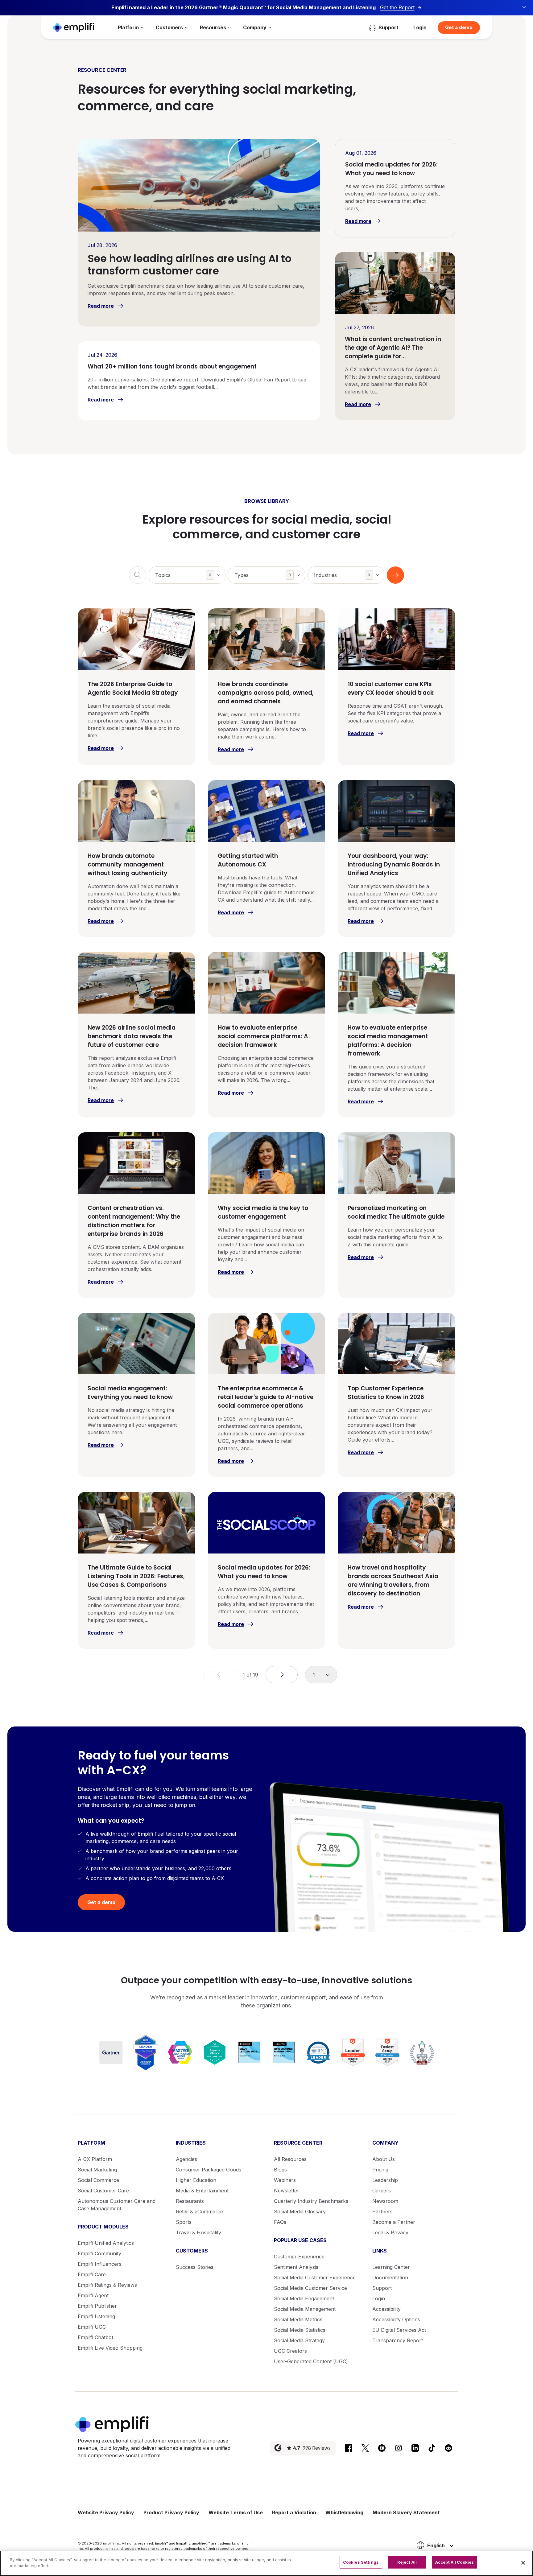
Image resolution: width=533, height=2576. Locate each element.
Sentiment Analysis (296, 2267)
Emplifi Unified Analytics (106, 2243)
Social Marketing (97, 2170)
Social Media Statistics (300, 2330)
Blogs (280, 2170)
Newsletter (287, 2191)
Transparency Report (398, 2340)
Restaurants (190, 2201)
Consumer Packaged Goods (209, 2170)
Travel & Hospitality (198, 2232)
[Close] (523, 2563)
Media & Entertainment (202, 2191)
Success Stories (195, 2267)
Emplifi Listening (96, 2316)
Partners (382, 2212)
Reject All (407, 2562)
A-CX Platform (95, 2159)
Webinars (285, 2180)
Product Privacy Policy (171, 2512)
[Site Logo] (74, 27)
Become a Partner (394, 2222)
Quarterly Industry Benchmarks (311, 2201)
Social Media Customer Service (310, 2288)
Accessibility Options (396, 2319)
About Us (384, 2159)
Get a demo (459, 27)
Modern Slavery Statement (406, 2512)
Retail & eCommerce (199, 2212)
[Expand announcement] (524, 7)
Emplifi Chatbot (95, 2337)
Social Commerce (98, 2180)
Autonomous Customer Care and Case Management (117, 2205)
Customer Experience (299, 2257)
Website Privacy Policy (106, 2512)
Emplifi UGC (92, 2327)
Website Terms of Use (236, 2512)
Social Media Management (305, 2309)
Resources (213, 27)
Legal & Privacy (390, 2232)
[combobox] (187, 575)
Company (255, 27)
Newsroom (385, 2201)
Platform (128, 27)
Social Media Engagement (304, 2298)
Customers (169, 27)
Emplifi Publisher (97, 2306)
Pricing (380, 2170)
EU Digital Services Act (399, 2330)
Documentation (390, 2278)
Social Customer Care (103, 2191)
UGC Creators (290, 2351)
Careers (382, 2191)
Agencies (186, 2159)
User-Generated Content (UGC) (311, 2361)
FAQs (280, 2222)
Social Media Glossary (300, 2212)
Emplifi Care (92, 2274)
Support (382, 2288)
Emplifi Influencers (100, 2264)
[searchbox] (190, 571)
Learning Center (391, 2267)
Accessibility (386, 2309)
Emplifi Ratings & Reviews (107, 2285)
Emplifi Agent (93, 2295)
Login (420, 27)
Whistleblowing (344, 2512)
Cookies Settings (361, 2562)
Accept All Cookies (454, 2562)
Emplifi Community (99, 2253)
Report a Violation (294, 2512)
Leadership (385, 2180)
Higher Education (196, 2180)
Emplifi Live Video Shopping (110, 2348)
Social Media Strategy (299, 2340)
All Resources (290, 2159)
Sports (184, 2222)
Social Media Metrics (298, 2319)
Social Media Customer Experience (315, 2278)
